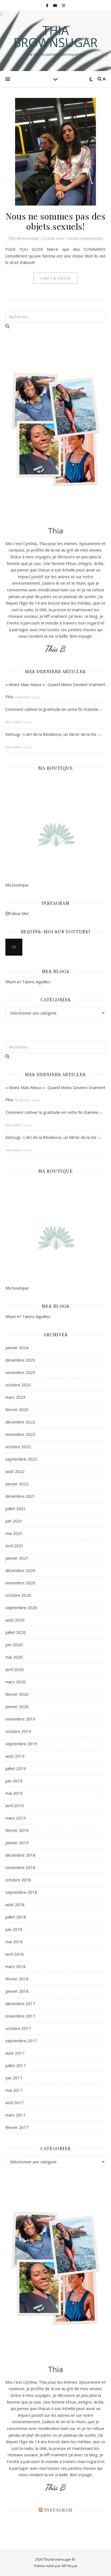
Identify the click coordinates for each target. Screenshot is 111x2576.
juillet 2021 (16, 1508)
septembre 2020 (21, 1607)
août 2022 (15, 1471)
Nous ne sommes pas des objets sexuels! (55, 221)
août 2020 (15, 1620)
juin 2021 (14, 1521)
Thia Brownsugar (55, 36)
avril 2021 (15, 1546)
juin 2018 (14, 1929)
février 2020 (17, 1694)
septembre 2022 (21, 1459)
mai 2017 (14, 2090)
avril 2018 (15, 1954)
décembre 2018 (20, 1855)
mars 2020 (15, 1682)
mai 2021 (14, 1533)
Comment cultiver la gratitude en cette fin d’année (52, 709)
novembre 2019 (20, 1719)
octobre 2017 (18, 2028)
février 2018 (17, 1979)
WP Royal (69, 2566)
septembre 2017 (21, 2041)
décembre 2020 (20, 1570)
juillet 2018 (16, 1917)
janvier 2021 (17, 1558)
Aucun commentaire (85, 238)
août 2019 (15, 1756)
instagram (58, 2510)
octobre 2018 (18, 1880)
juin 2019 (14, 1781)
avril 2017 (15, 2103)
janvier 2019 (17, 1843)
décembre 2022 (20, 1422)
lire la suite (55, 278)
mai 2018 (14, 1942)
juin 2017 (14, 2078)
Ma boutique (17, 885)
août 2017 (15, 2053)
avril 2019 (15, 1805)
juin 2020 (14, 1645)
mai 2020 (14, 1657)
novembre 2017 (20, 2016)
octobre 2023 (18, 1385)
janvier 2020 (17, 1706)
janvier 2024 (17, 1348)
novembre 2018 (20, 1867)
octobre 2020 (18, 1595)
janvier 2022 (17, 1484)
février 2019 (17, 1830)
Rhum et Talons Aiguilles (28, 982)
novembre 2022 (20, 1434)
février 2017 (17, 2127)
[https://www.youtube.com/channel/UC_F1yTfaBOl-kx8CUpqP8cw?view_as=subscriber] (14, 947)
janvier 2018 (17, 1991)
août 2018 (15, 1904)
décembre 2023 (20, 1360)
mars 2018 (15, 1966)
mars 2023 (15, 1397)
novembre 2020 (20, 1583)
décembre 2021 (20, 1496)
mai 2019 (14, 1793)
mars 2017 (15, 2115)
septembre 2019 (21, 1744)
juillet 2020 (16, 1632)
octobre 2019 (18, 1731)
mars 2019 (15, 1818)
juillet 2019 (16, 1768)
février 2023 (17, 1409)
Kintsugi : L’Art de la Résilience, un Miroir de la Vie (51, 734)
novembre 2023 (20, 1372)
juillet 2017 (16, 2065)
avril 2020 (15, 1669)
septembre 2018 (21, 1892)
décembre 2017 (20, 2003)
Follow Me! (19, 913)
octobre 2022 (18, 1447)
